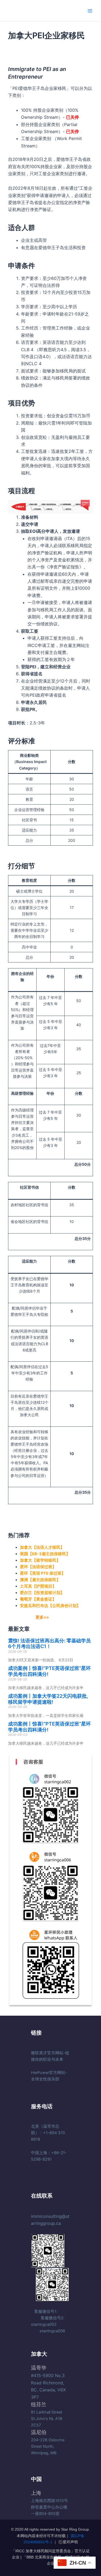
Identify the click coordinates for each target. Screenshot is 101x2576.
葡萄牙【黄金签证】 (38, 1599)
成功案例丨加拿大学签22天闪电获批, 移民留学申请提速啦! (48, 1699)
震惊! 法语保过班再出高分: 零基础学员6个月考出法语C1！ (49, 1644)
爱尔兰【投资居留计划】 (42, 1593)
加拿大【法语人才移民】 (42, 1547)
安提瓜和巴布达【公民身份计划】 (50, 1606)
